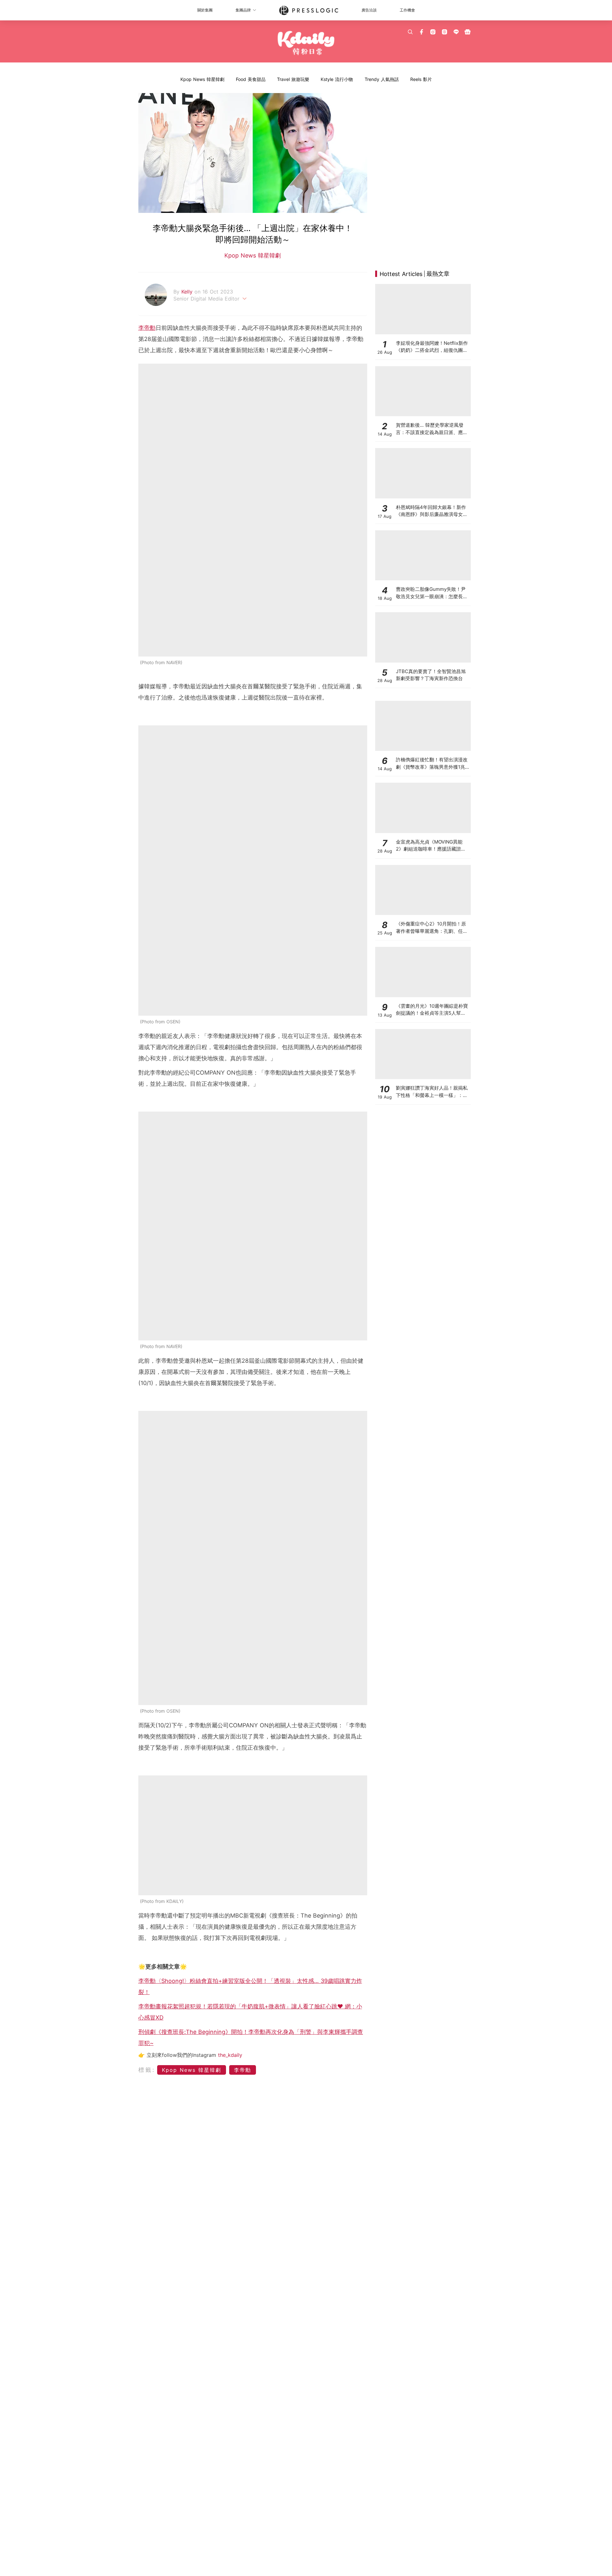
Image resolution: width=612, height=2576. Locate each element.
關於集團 (205, 10)
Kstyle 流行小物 (337, 79)
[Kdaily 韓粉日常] (306, 43)
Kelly (188, 292)
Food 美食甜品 (251, 79)
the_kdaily (230, 2055)
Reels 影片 (421, 79)
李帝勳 (147, 328)
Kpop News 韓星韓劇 (202, 79)
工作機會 (407, 10)
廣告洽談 (369, 10)
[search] (410, 32)
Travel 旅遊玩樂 (293, 79)
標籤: (147, 2070)
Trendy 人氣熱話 (382, 79)
